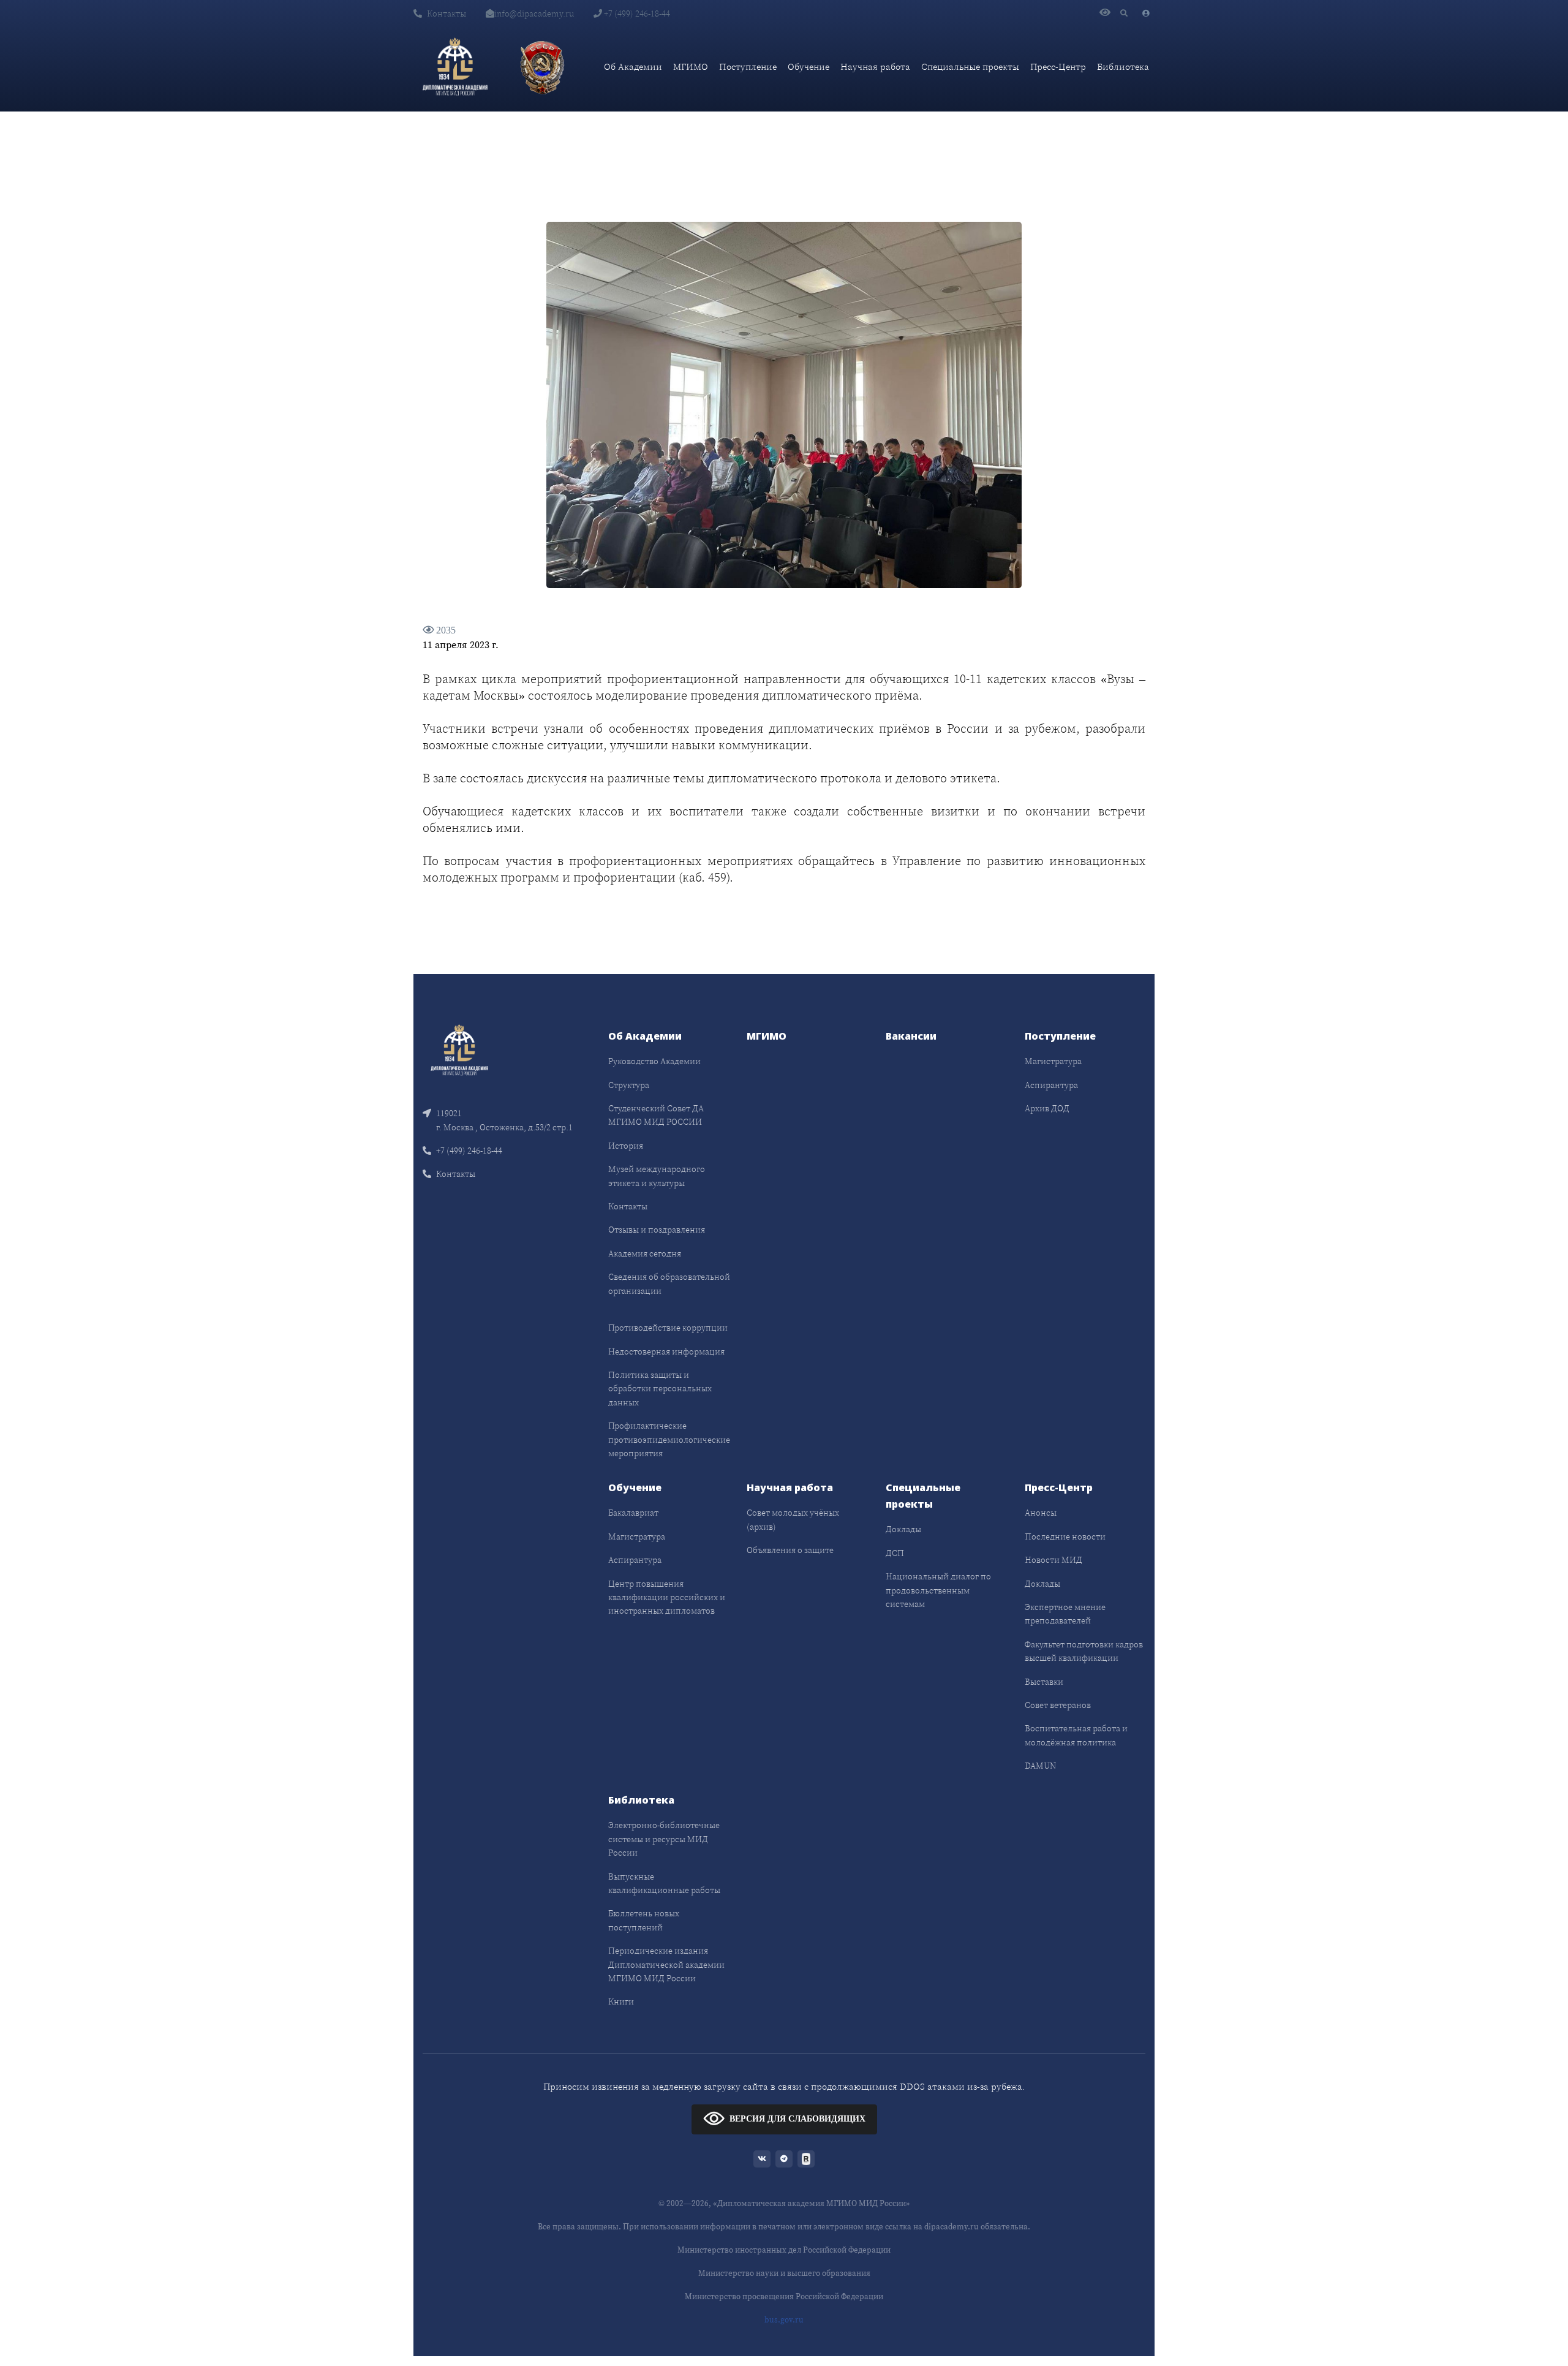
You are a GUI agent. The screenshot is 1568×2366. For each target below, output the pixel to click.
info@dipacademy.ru (534, 13)
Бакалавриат (633, 1513)
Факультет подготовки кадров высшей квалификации (1084, 1651)
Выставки (1044, 1682)
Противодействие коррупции (668, 1328)
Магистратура (1053, 1061)
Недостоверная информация (666, 1351)
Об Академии (633, 66)
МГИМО (691, 66)
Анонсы (1041, 1513)
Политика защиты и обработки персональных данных (660, 1389)
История (626, 1146)
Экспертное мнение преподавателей (1065, 1614)
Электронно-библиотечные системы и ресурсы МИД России (664, 1839)
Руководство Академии (654, 1061)
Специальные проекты (970, 66)
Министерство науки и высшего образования (784, 2273)
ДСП (895, 1553)
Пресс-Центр (1058, 66)
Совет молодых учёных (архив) (793, 1519)
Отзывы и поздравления (657, 1230)
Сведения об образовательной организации (669, 1283)
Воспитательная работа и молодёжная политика (1076, 1735)
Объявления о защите (790, 1550)
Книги (621, 2001)
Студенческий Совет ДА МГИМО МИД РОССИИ (656, 1115)
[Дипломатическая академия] (455, 67)
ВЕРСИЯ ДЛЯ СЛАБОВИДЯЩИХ (797, 2119)
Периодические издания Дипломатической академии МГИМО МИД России (666, 1964)
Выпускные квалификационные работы (664, 1883)
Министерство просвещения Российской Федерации (784, 2296)
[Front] (459, 1049)
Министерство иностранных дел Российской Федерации (784, 2250)
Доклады (903, 1529)
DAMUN (1040, 1766)
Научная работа (875, 66)
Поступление (748, 66)
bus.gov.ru (784, 2320)
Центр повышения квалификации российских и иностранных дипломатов (667, 1597)
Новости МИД (1053, 1560)
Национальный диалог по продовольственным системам (938, 1590)
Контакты (447, 13)
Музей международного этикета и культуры (657, 1176)
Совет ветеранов (1058, 1705)
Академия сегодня (645, 1253)
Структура (629, 1085)
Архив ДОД (1047, 1108)
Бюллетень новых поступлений (644, 1920)
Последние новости (1065, 1536)
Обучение (809, 66)
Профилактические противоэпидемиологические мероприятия (669, 1439)
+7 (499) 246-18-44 (636, 13)
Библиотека (1123, 66)
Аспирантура (1051, 1085)
